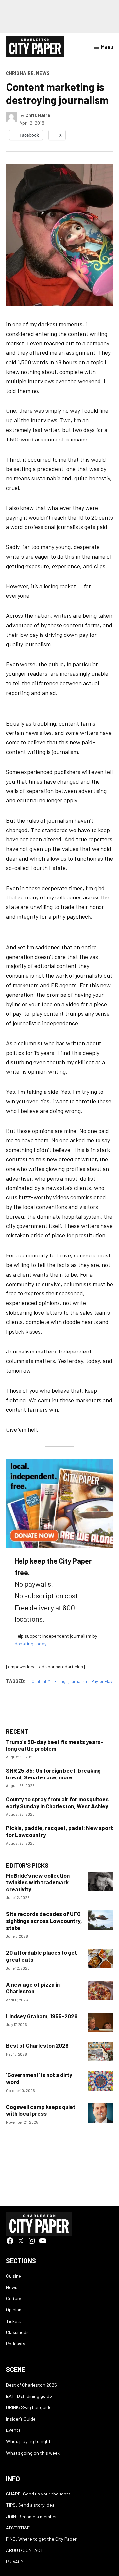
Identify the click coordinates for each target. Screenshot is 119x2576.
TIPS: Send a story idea (30, 2505)
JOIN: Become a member (31, 2516)
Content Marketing (49, 1681)
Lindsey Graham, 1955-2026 (42, 2016)
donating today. (31, 1643)
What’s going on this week (33, 2453)
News (43, 73)
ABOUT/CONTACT (25, 2550)
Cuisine (14, 2276)
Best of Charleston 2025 (31, 2385)
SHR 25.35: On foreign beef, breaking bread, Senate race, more (53, 1774)
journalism (78, 1681)
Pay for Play (102, 1681)
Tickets (14, 2321)
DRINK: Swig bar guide (29, 2407)
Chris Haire (20, 73)
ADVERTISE (18, 2528)
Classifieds (17, 2332)
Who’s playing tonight (28, 2441)
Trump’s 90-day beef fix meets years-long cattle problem (55, 1745)
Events (13, 2430)
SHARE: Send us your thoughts (38, 2494)
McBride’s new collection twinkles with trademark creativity (38, 1882)
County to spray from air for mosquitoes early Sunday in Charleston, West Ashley (57, 1802)
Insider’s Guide (21, 2419)
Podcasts (16, 2344)
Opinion (14, 2310)
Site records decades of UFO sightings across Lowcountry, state (44, 1921)
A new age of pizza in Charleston (33, 1988)
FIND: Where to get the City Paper (41, 2539)
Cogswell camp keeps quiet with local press (41, 2110)
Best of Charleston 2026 (37, 2045)
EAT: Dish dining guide (29, 2396)
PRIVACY (15, 2562)
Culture (14, 2298)
